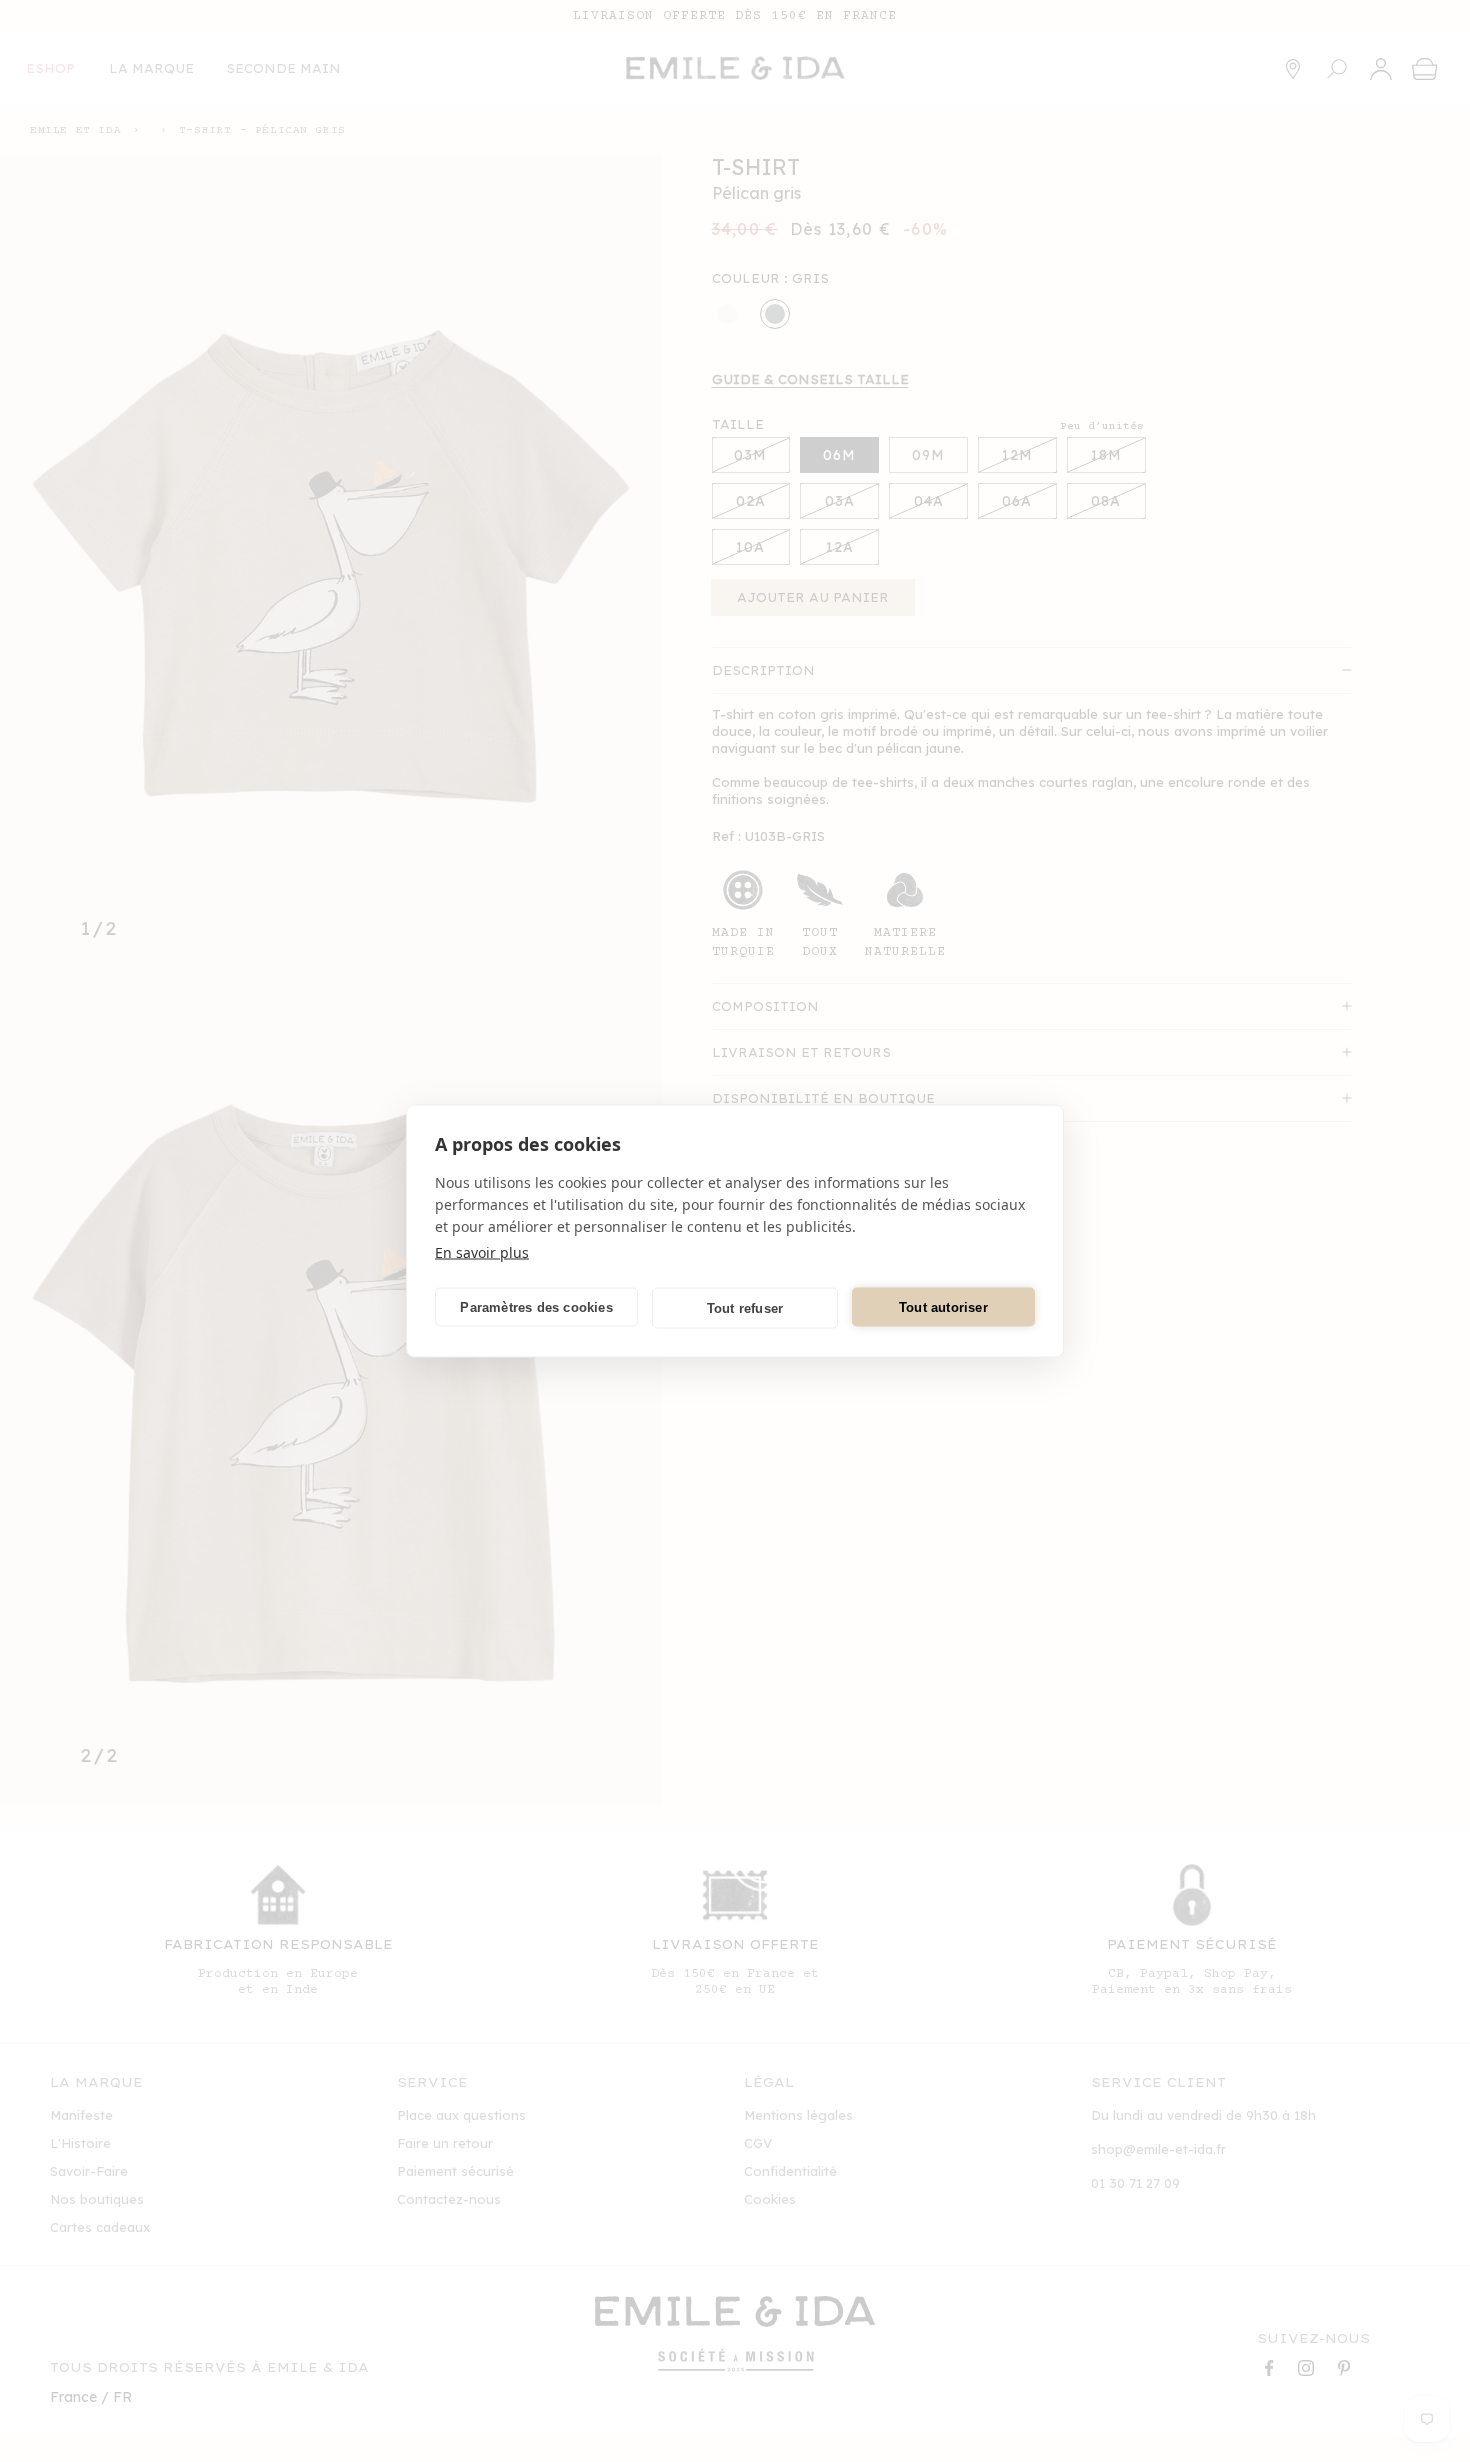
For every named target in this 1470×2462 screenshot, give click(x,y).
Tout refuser (745, 1307)
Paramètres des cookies (536, 1306)
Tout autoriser (943, 1306)
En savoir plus (482, 1252)
